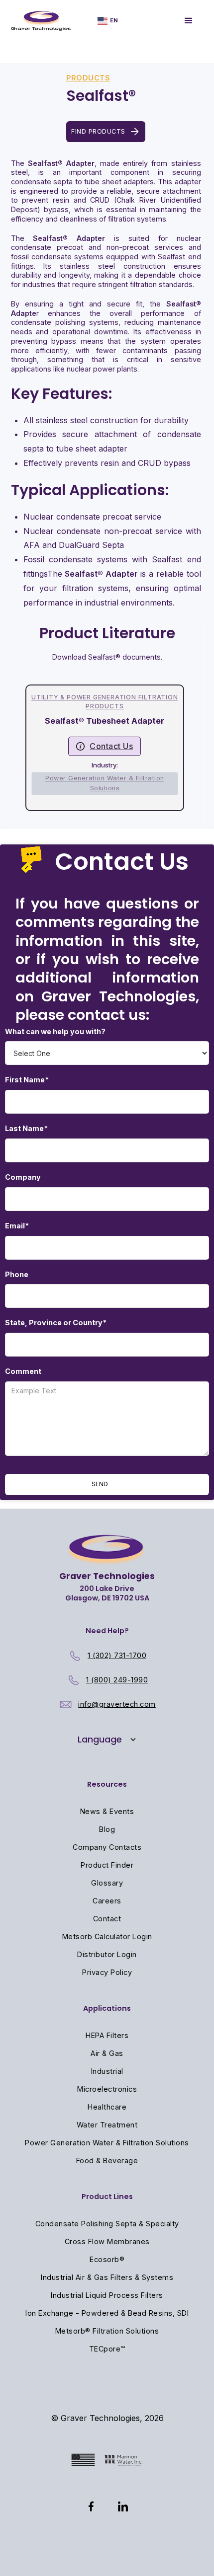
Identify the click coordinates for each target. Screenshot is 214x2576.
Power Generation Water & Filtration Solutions (107, 2143)
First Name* (27, 1080)
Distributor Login (107, 1954)
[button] (108, 21)
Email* (17, 1226)
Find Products (98, 131)
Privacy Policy (107, 1972)
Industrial (107, 2071)
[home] (41, 21)
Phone (17, 1274)
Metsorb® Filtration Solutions (107, 2331)
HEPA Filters (107, 2035)
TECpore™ (107, 2349)
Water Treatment (107, 2125)
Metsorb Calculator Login (107, 1936)
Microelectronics (107, 2089)
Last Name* (26, 1128)
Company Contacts (107, 1847)
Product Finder (107, 1865)
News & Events (107, 1811)
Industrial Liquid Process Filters (107, 2295)
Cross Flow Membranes (107, 2241)
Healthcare (107, 2107)
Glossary (107, 1883)
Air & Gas (107, 2053)
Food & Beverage (107, 2160)
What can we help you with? (55, 1031)
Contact (107, 1919)
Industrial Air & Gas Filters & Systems (107, 2277)
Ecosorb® (107, 2259)
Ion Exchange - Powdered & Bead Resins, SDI (107, 2313)
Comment (23, 1371)
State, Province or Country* (56, 1323)
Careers (107, 1901)
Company (23, 1177)
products (88, 78)
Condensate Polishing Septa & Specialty (107, 2224)
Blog (107, 1829)
